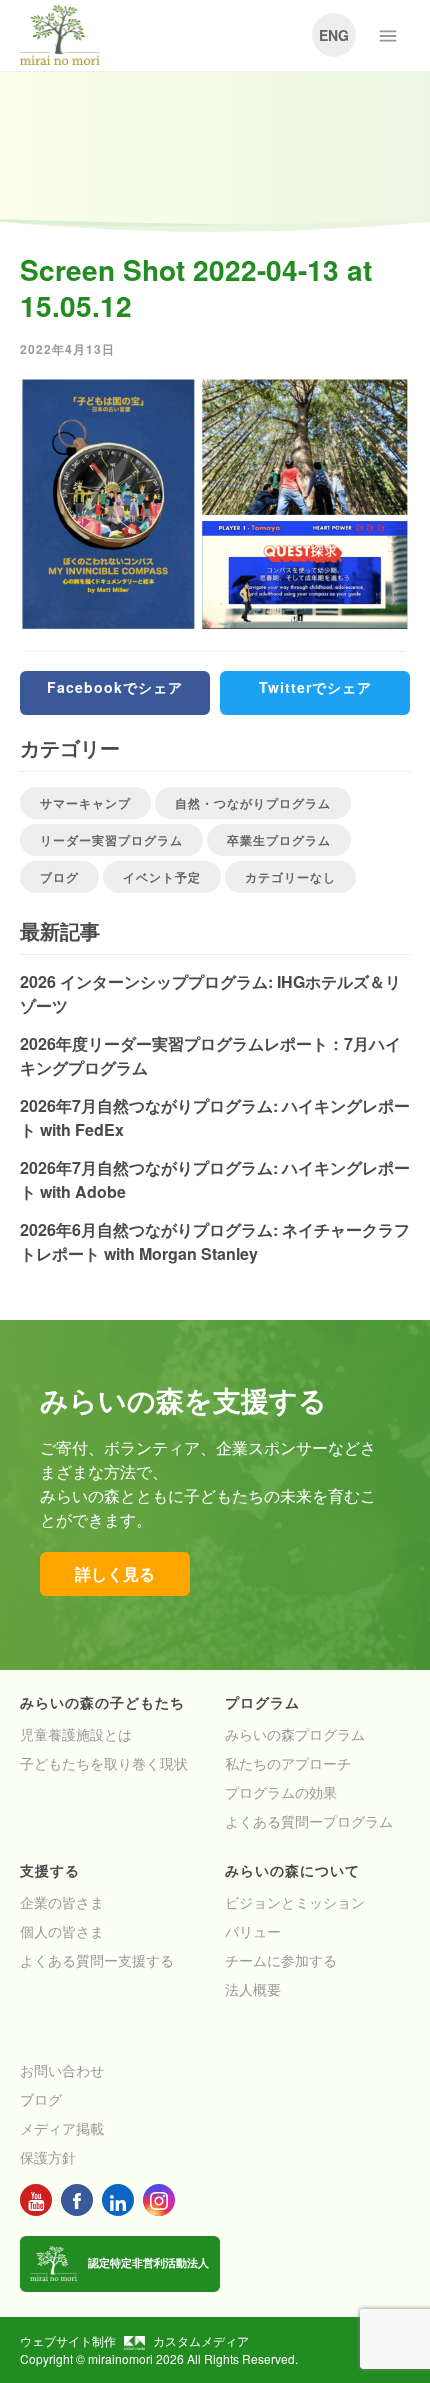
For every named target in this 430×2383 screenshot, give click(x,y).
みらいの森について (292, 1870)
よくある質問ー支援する (97, 1960)
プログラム (262, 1702)
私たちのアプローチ (288, 1763)
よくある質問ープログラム (309, 1821)
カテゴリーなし (290, 877)
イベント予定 (162, 877)
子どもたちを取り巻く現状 (104, 1763)
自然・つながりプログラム (253, 803)
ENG (334, 35)
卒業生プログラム (279, 840)
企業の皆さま (62, 1902)
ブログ (59, 877)
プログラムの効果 (281, 1792)
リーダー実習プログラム (111, 840)
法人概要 (253, 1989)
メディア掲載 (62, 2128)
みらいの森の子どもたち (102, 1702)
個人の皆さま (62, 1931)
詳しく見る (115, 1573)
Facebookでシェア (115, 687)
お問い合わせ (62, 2070)
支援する (50, 1870)
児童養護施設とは (76, 1734)
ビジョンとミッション (295, 1902)
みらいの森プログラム (295, 1734)
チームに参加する (281, 1960)
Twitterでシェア (315, 687)
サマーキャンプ (85, 803)
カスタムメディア (201, 2340)
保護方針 (48, 2157)
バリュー (253, 1931)
